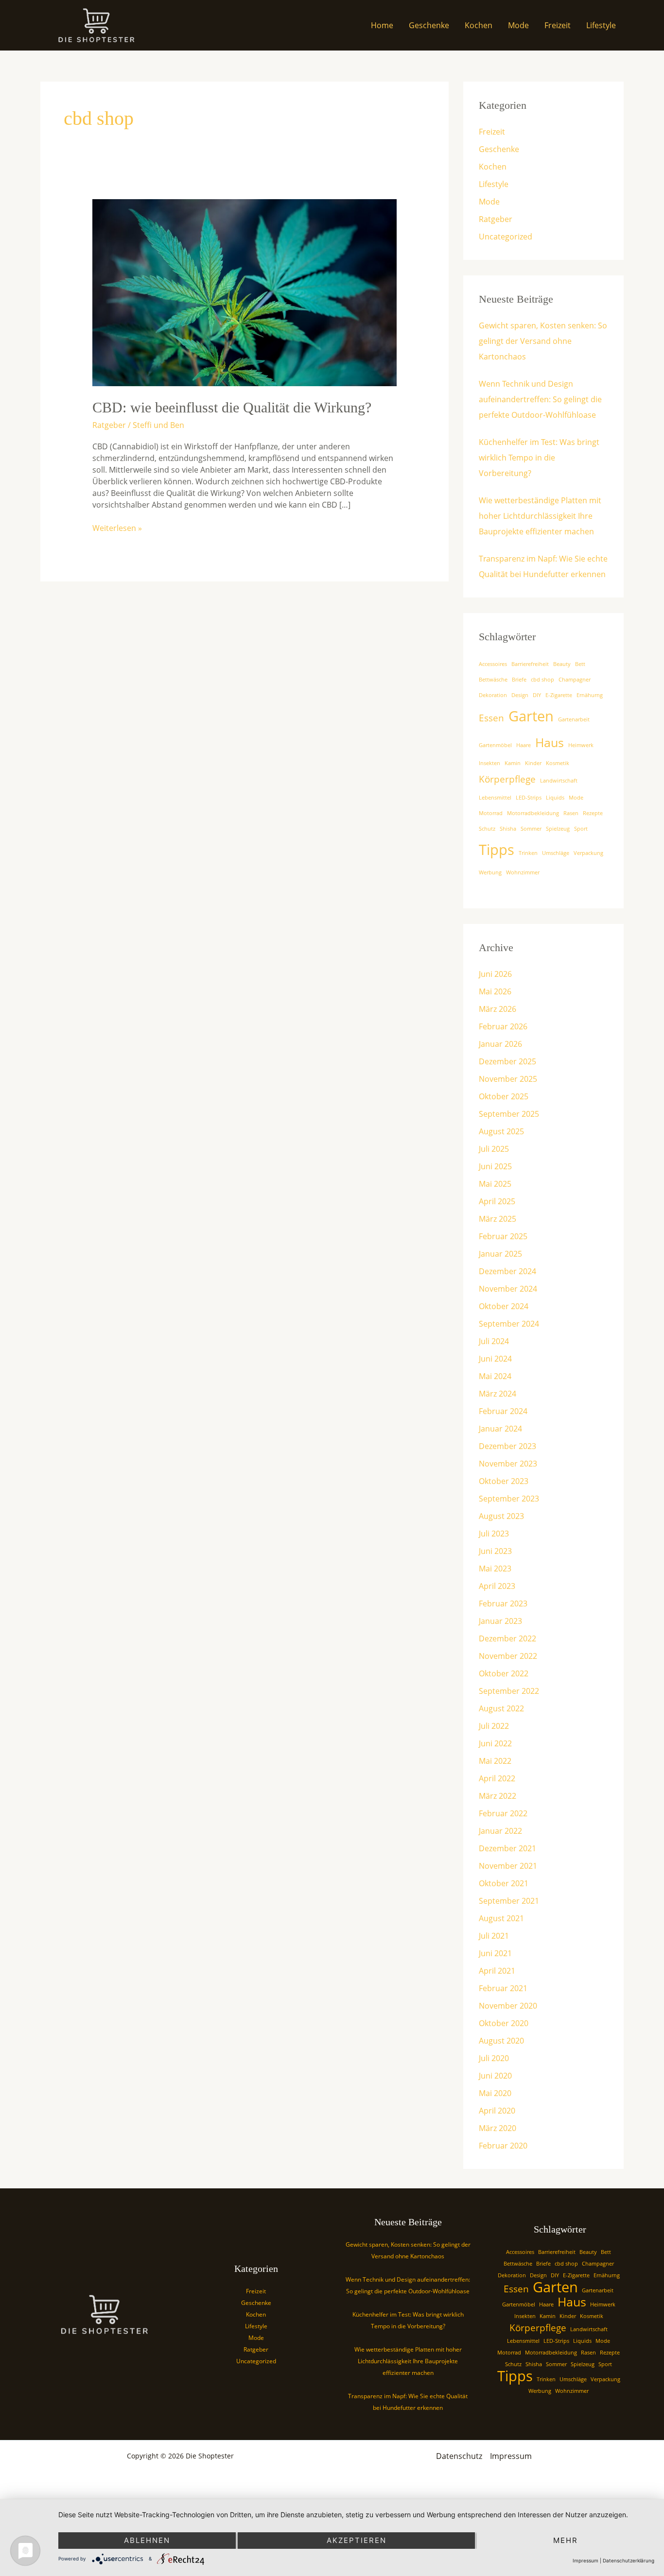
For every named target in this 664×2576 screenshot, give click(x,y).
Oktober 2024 (504, 1306)
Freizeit (558, 25)
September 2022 (509, 1691)
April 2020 (497, 2111)
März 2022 (498, 1796)
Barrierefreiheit (530, 664)
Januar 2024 (500, 1429)
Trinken (528, 853)
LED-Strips (529, 798)
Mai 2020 (495, 2093)
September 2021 (509, 1901)
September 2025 (509, 1114)
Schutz (487, 829)
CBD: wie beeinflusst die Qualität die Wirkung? (232, 407)
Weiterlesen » (117, 528)
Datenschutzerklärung (629, 2560)
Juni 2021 (495, 1953)
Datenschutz (459, 2456)
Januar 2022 (500, 1831)
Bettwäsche (493, 680)
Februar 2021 (503, 1988)
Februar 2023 (503, 1604)
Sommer (531, 829)
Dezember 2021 (507, 1848)
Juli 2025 (494, 1149)
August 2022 (501, 1708)
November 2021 (508, 1866)
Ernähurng (590, 695)
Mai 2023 (495, 1569)
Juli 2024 (494, 1341)
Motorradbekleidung (533, 813)
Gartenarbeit (574, 719)
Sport (581, 829)
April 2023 (497, 1586)
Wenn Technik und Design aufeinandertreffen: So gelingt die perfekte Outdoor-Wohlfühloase (540, 399)
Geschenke (429, 25)
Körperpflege (507, 779)
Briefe (519, 680)
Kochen (479, 25)
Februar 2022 (503, 1813)
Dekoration (493, 695)
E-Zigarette (559, 695)
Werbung (490, 872)
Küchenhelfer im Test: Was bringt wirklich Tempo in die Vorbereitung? (539, 458)
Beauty (562, 664)
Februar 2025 (503, 1236)
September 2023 (509, 1499)
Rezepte (593, 813)
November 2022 (508, 1656)
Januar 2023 (500, 1621)
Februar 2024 (503, 1411)
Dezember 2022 (507, 1638)
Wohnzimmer (523, 872)
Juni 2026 (495, 974)
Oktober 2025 (504, 1096)
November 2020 (508, 2006)
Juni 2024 (495, 1359)
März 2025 (498, 1219)
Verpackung (588, 853)
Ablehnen (147, 2540)
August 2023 (501, 1516)
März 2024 (498, 1394)
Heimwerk (581, 745)
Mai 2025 (495, 1184)
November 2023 (508, 1464)
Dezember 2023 (507, 1446)
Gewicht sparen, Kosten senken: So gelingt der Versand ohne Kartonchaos (543, 341)
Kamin (513, 763)
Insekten (489, 763)
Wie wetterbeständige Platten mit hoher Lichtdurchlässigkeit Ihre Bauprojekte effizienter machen (540, 516)
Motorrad (491, 813)
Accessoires (493, 664)
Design (520, 695)
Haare (524, 745)
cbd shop (542, 680)
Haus (550, 742)
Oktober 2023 (504, 1481)
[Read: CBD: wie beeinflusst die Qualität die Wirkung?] (245, 292)
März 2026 (498, 1009)
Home (382, 25)
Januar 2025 (500, 1254)
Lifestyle (601, 25)
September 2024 (509, 1324)
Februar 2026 (503, 1026)
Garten (531, 716)
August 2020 (501, 2041)
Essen (491, 718)
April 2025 (497, 1201)
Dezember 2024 (507, 1271)
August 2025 (501, 1131)
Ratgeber (109, 425)
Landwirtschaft (559, 781)
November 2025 (508, 1079)
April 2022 (497, 1778)
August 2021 (501, 1918)
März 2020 (498, 2128)
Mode (518, 25)
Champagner (575, 680)
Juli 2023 (494, 1534)
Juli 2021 (494, 1936)
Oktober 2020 (504, 2023)
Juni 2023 (495, 1551)
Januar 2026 (500, 1044)
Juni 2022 (495, 1743)
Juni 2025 (495, 1166)
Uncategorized (506, 237)
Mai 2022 (495, 1761)
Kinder (533, 763)
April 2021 (497, 1971)
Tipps (497, 850)
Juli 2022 (494, 1726)
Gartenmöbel (495, 745)
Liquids (555, 798)
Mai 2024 (495, 1376)
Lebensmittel (495, 798)
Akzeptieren (357, 2540)
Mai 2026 (495, 991)
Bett (580, 664)
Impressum (511, 2456)
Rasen (571, 813)
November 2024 (508, 1289)
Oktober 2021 (504, 1883)
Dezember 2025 (507, 1061)
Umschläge (556, 853)
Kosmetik (558, 763)
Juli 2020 (494, 2058)
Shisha (508, 829)
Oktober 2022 (504, 1673)
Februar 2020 (503, 2146)
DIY (537, 695)
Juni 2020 (495, 2076)
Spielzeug (558, 829)
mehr (566, 2540)
